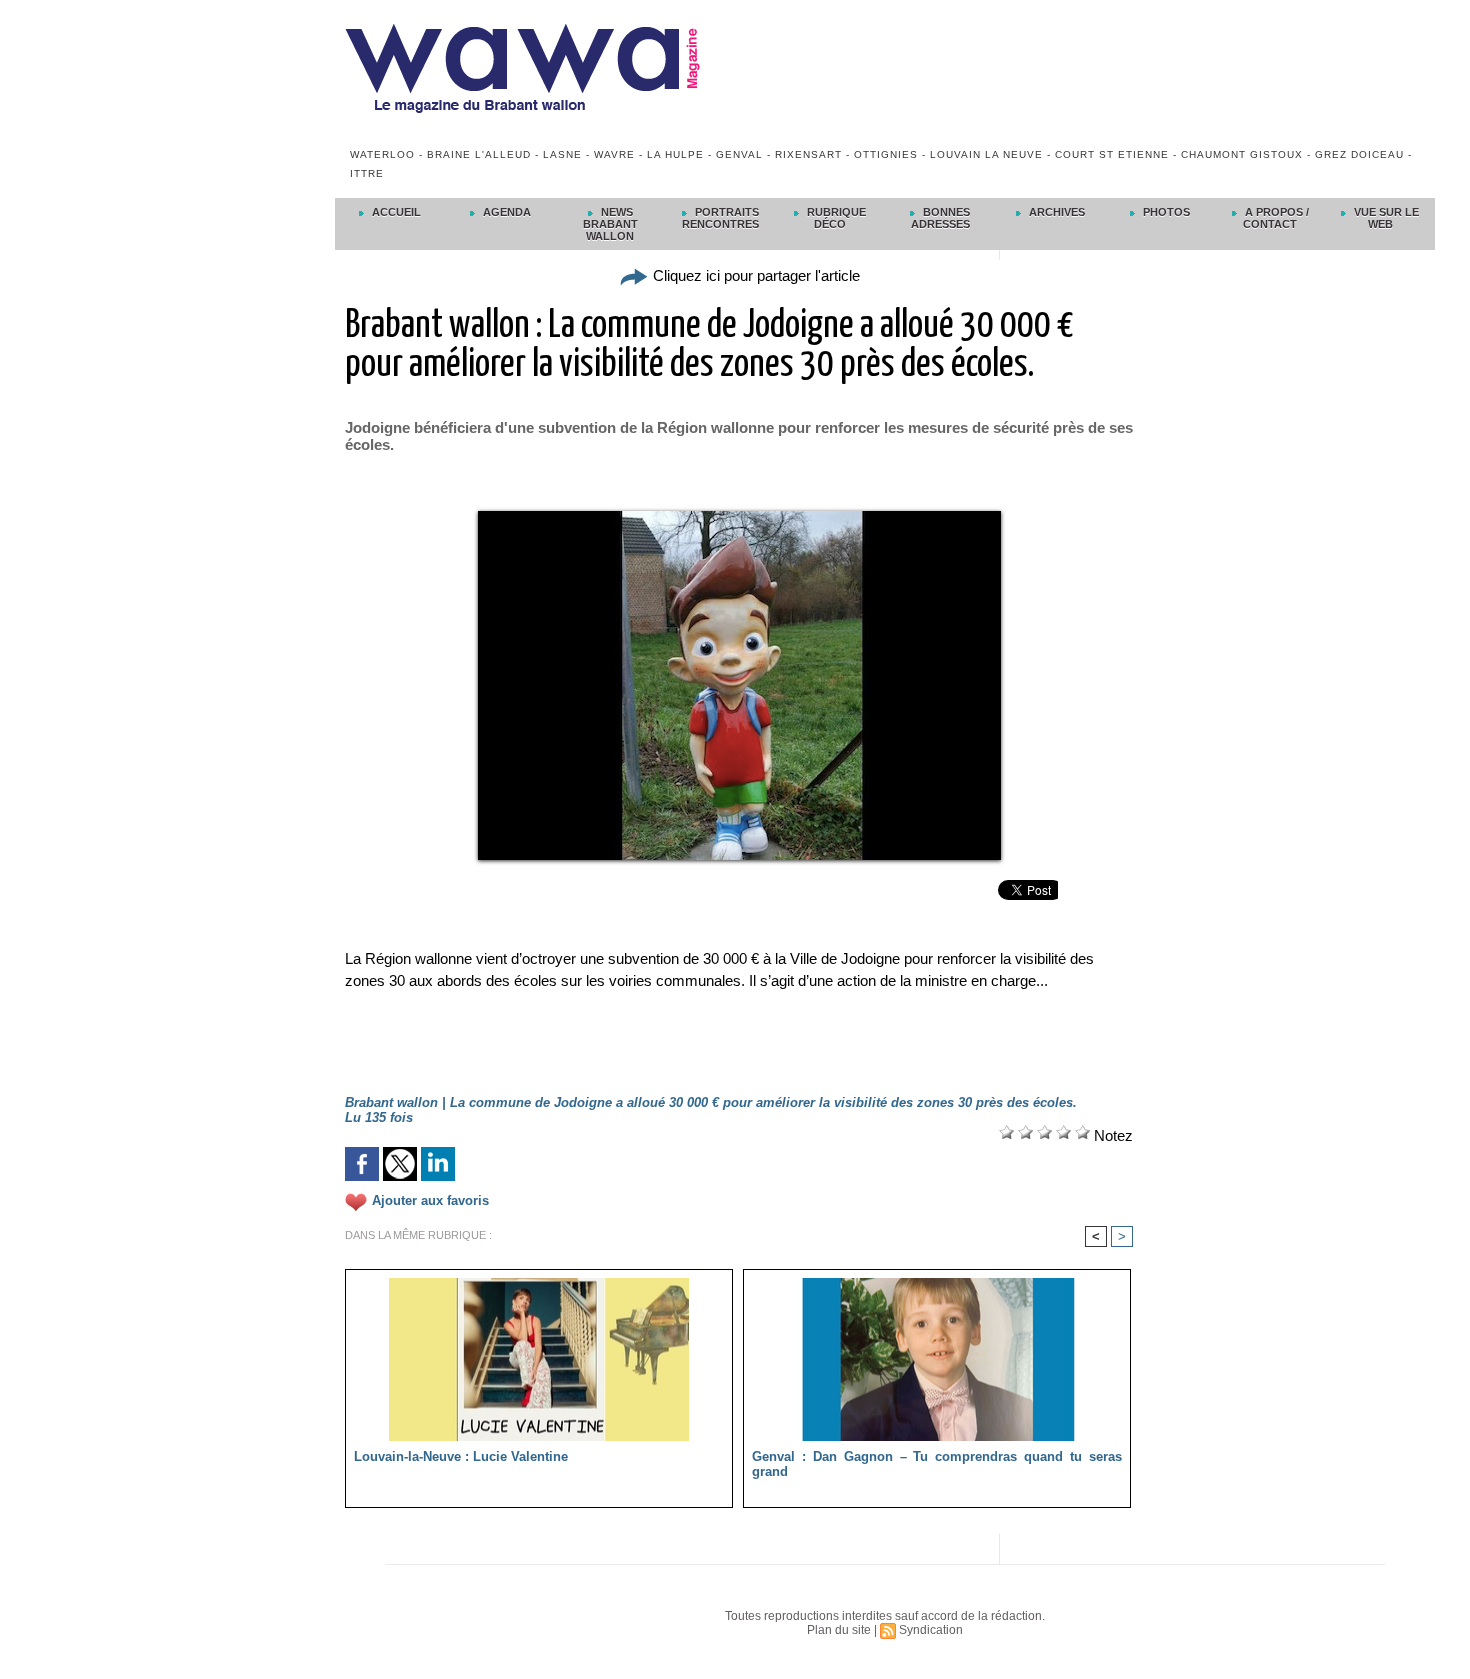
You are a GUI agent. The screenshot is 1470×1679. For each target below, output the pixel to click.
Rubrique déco (835, 218)
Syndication (931, 1630)
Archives (1055, 212)
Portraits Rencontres (720, 218)
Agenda (505, 212)
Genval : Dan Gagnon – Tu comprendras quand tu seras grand (937, 1464)
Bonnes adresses (941, 218)
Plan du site (839, 1630)
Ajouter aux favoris (430, 1201)
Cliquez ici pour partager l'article (754, 275)
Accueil (395, 212)
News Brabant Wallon (610, 224)
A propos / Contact (1275, 218)
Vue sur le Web (1385, 218)
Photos (1165, 212)
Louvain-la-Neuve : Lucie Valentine (461, 1456)
